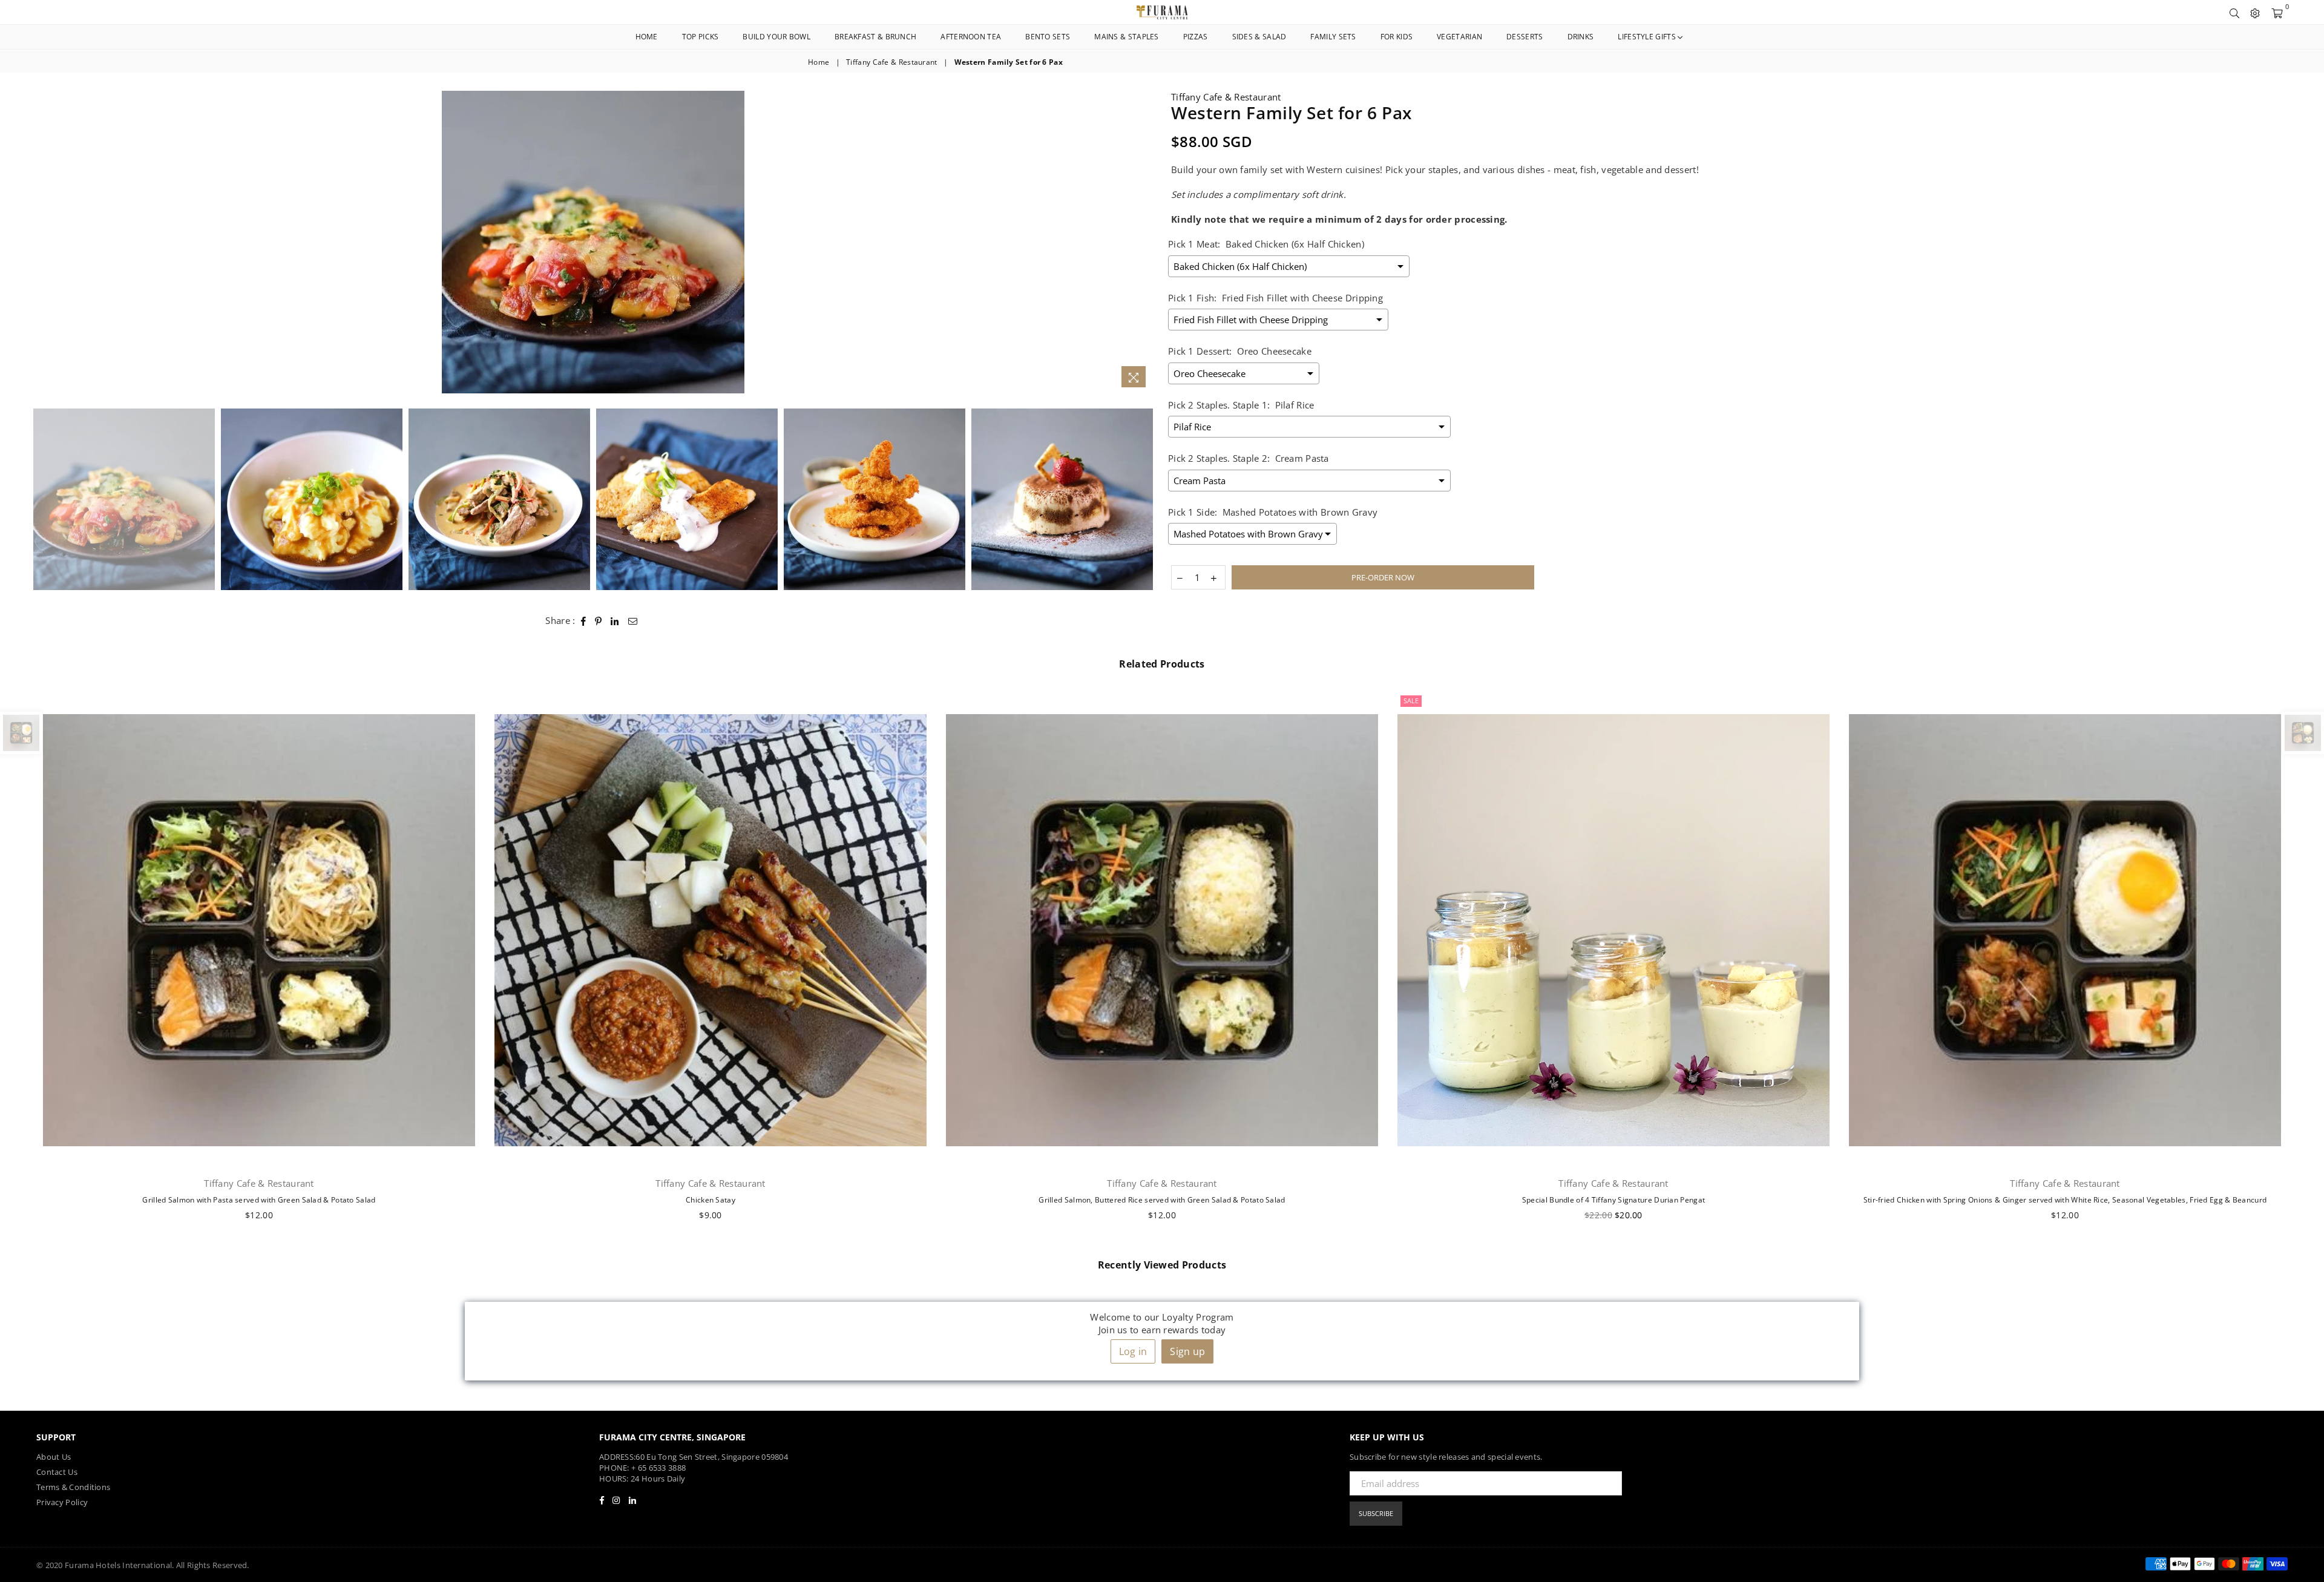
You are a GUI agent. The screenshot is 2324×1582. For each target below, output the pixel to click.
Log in (1133, 1351)
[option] (593, 242)
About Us (54, 1457)
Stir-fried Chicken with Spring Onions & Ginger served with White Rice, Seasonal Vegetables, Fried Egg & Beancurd (2065, 1200)
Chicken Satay (711, 1200)
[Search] (2234, 12)
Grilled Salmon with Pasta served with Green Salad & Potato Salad (259, 1200)
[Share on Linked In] (615, 621)
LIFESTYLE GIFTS (1648, 37)
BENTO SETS (1048, 37)
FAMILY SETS (1333, 37)
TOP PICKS (701, 37)
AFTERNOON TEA (971, 37)
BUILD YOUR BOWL (776, 37)
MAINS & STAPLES (1127, 37)
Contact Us (57, 1472)
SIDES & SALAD (1259, 37)
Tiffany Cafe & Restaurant (892, 62)
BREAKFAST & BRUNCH (875, 37)
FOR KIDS (1397, 37)
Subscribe (1376, 1513)
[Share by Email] (633, 621)
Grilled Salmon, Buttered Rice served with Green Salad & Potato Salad (1162, 1200)
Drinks (1581, 37)
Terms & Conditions (73, 1487)
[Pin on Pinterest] (599, 621)
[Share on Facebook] (584, 621)
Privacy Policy (62, 1502)
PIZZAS (1196, 37)
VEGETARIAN (1459, 37)
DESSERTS (1525, 37)
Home (647, 37)
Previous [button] (44, 242)
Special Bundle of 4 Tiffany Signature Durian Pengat (1613, 1200)
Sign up (1187, 1351)
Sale (1411, 701)
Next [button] (1142, 242)
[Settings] (2255, 12)
